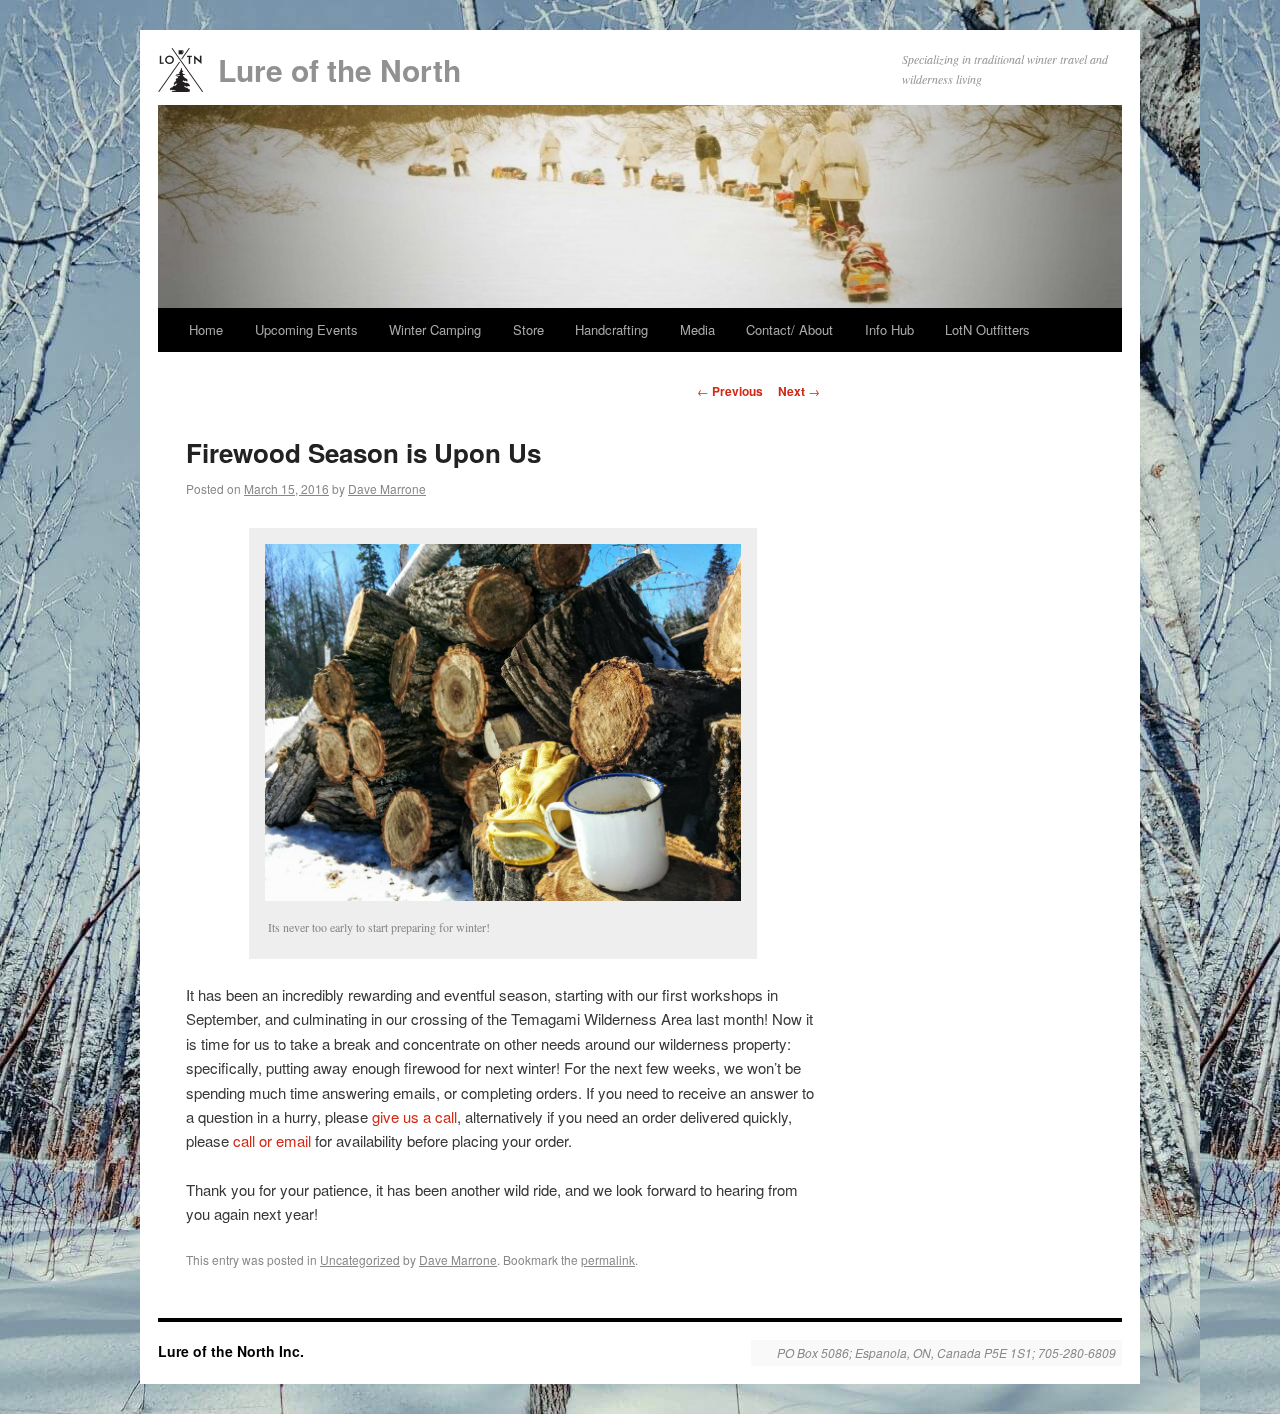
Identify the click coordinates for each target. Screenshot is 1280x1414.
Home (206, 329)
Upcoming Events (306, 329)
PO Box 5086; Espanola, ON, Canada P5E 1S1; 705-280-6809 (946, 1353)
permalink (608, 1259)
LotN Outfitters (987, 329)
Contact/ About (789, 329)
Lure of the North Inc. (231, 1351)
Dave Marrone (387, 488)
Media (697, 329)
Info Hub (889, 329)
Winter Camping (435, 329)
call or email (272, 1140)
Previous (730, 391)
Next (799, 391)
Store (528, 329)
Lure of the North (339, 69)
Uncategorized (360, 1259)
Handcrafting (611, 329)
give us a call (414, 1116)
